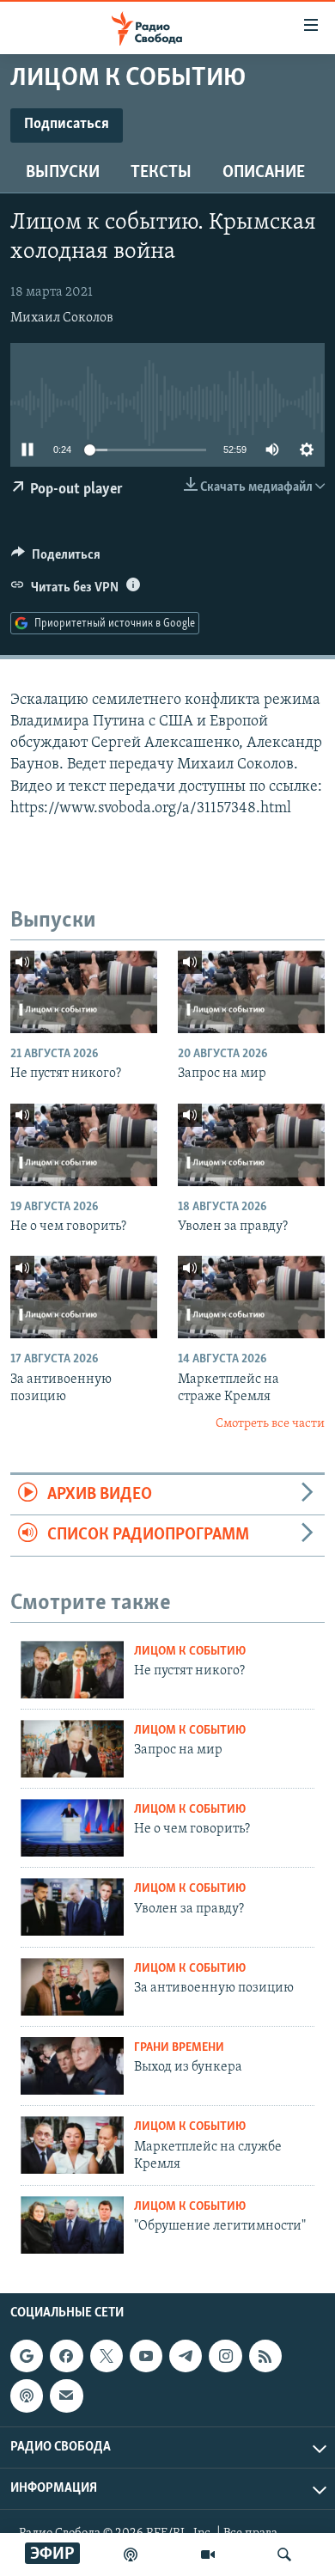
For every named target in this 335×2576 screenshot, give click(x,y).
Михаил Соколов (62, 318)
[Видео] (208, 2555)
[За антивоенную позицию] (84, 1297)
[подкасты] (131, 2555)
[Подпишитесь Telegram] (186, 2356)
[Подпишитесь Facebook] (66, 2356)
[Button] (56, 559)
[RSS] (265, 2356)
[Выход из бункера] (72, 2066)
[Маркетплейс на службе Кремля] (72, 2145)
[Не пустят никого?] (84, 992)
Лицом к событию (190, 1652)
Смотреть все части (270, 1424)
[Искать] (284, 2555)
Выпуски (63, 173)
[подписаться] (66, 2395)
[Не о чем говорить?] (84, 1145)
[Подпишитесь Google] (27, 2356)
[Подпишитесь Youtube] (146, 2356)
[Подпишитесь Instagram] (225, 2356)
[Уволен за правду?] (251, 1145)
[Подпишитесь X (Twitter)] (107, 2356)
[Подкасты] (27, 2395)
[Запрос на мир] (251, 992)
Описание (264, 173)
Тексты (161, 173)
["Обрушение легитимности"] (72, 2225)
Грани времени (179, 2048)
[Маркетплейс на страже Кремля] (251, 1297)
